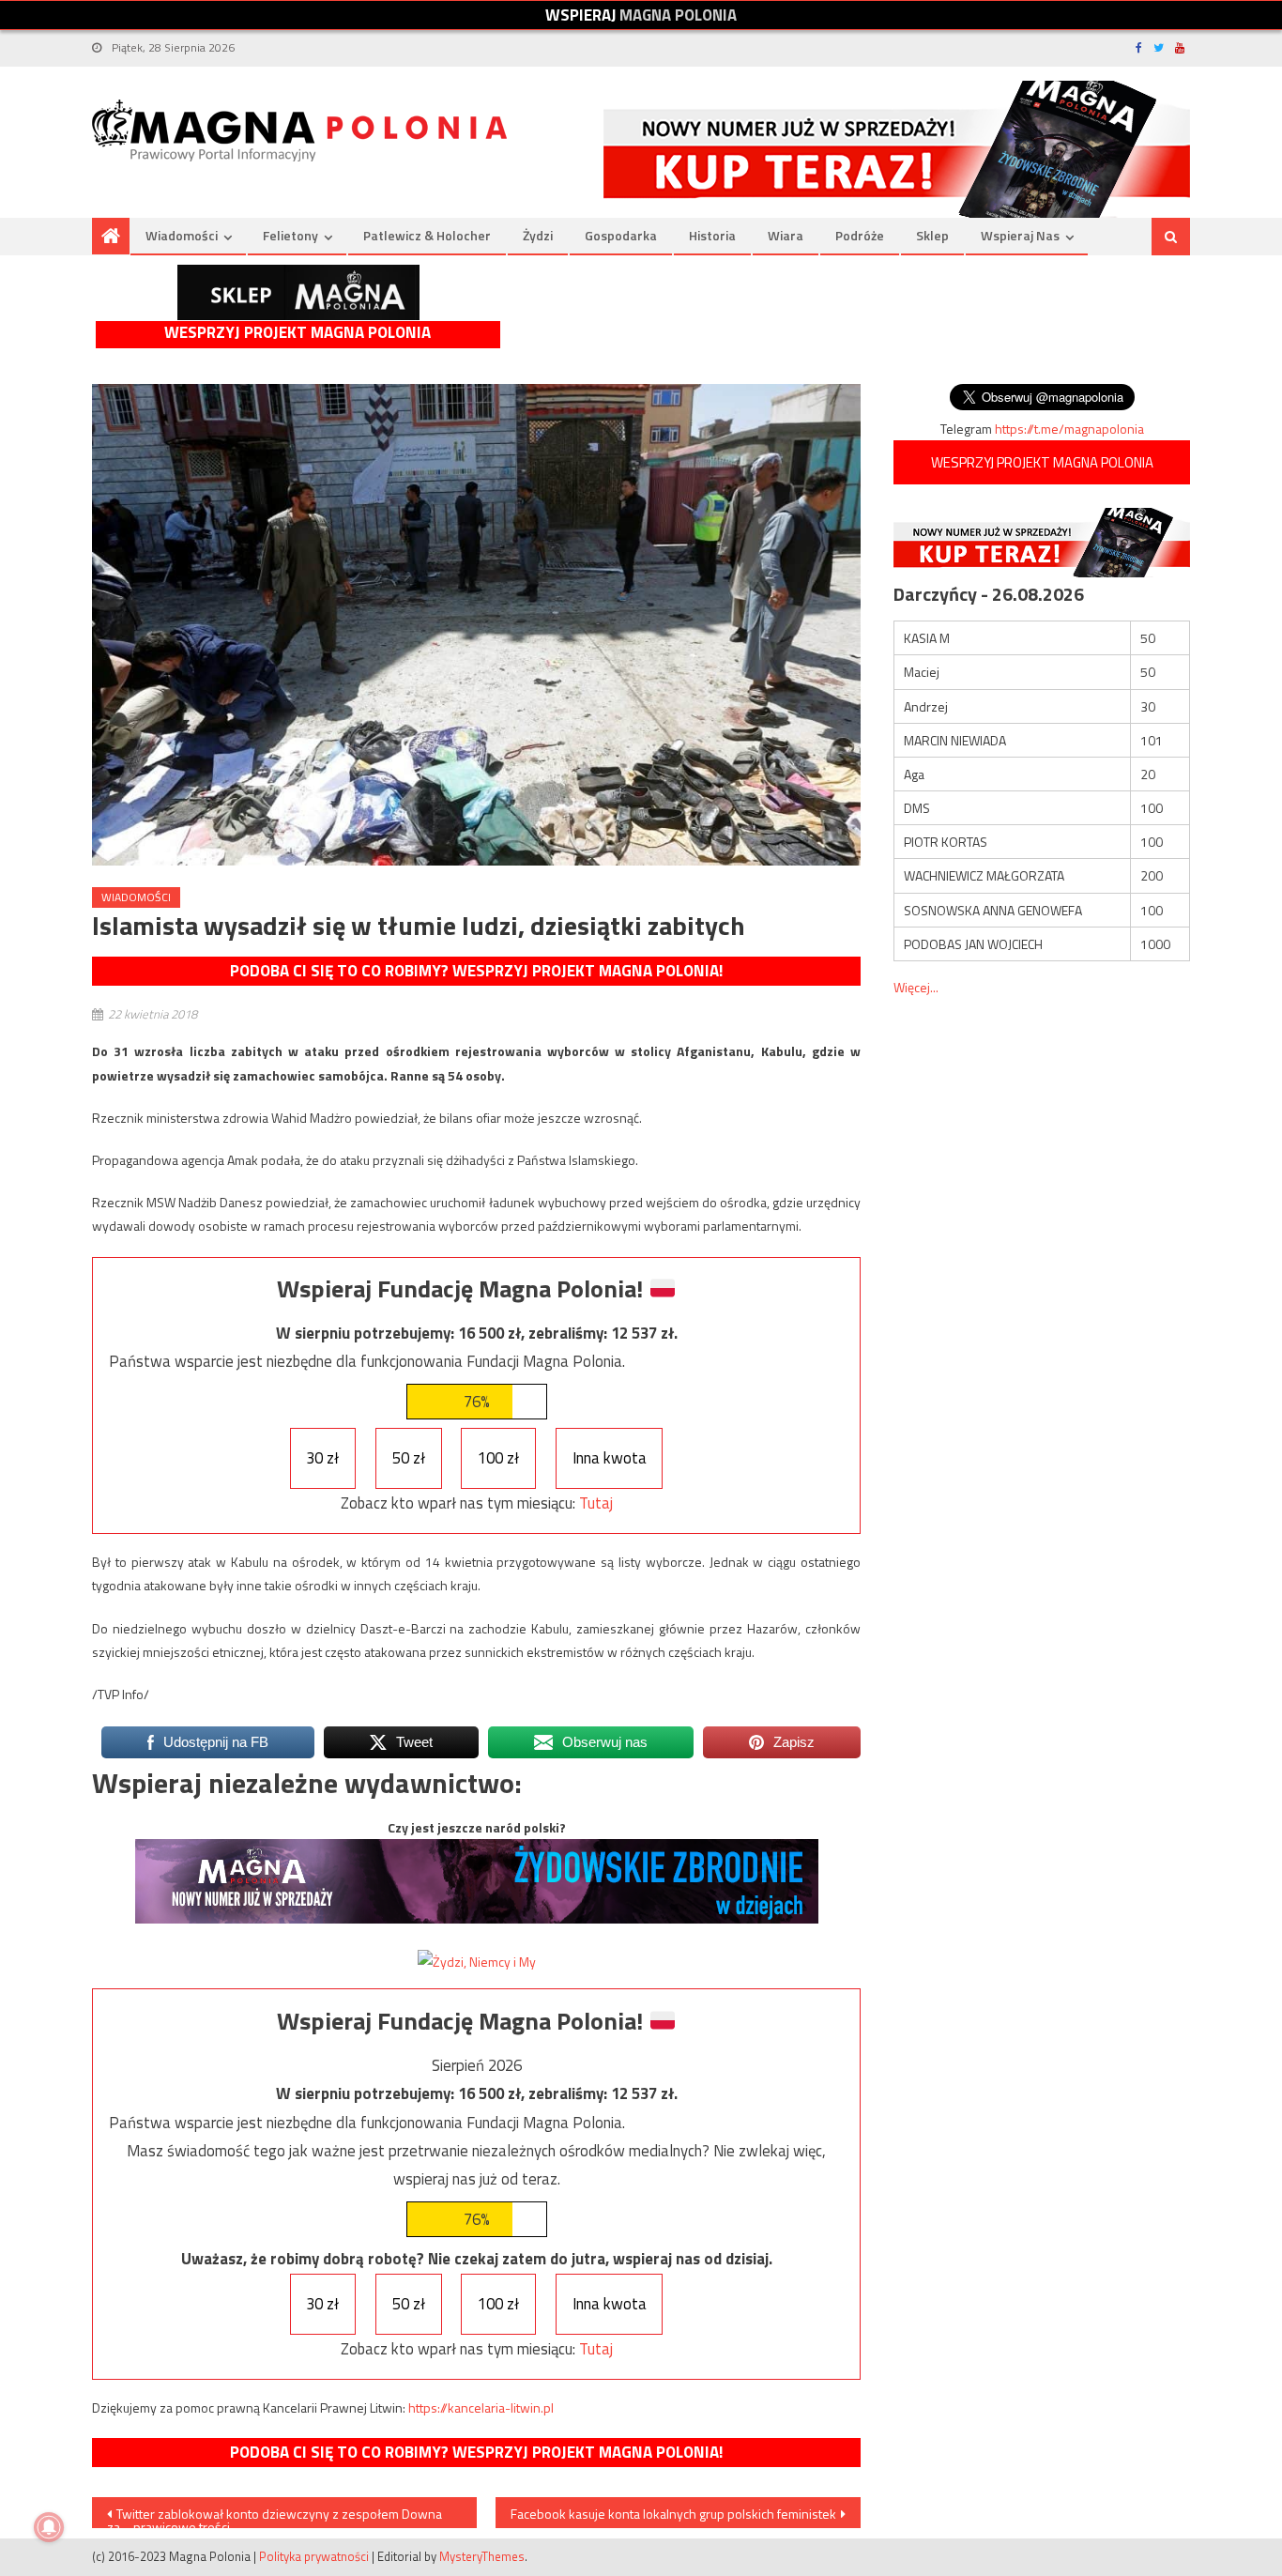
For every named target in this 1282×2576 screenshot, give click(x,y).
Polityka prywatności (314, 2556)
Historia (712, 235)
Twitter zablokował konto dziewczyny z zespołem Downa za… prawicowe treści (275, 2516)
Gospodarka (621, 235)
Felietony (290, 235)
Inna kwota (610, 1458)
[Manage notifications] (49, 2527)
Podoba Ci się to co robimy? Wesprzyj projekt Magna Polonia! (476, 971)
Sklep (932, 235)
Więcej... (916, 987)
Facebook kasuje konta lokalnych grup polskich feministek (673, 2514)
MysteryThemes (482, 2556)
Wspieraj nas (1020, 235)
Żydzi (538, 235)
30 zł (322, 1458)
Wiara (786, 235)
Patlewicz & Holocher (427, 235)
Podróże (860, 235)
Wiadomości (182, 235)
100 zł (498, 1458)
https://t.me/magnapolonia (1069, 429)
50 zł (409, 1458)
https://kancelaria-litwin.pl (481, 2407)
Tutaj (596, 1503)
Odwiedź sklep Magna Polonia (298, 292)
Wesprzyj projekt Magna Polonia (298, 333)
